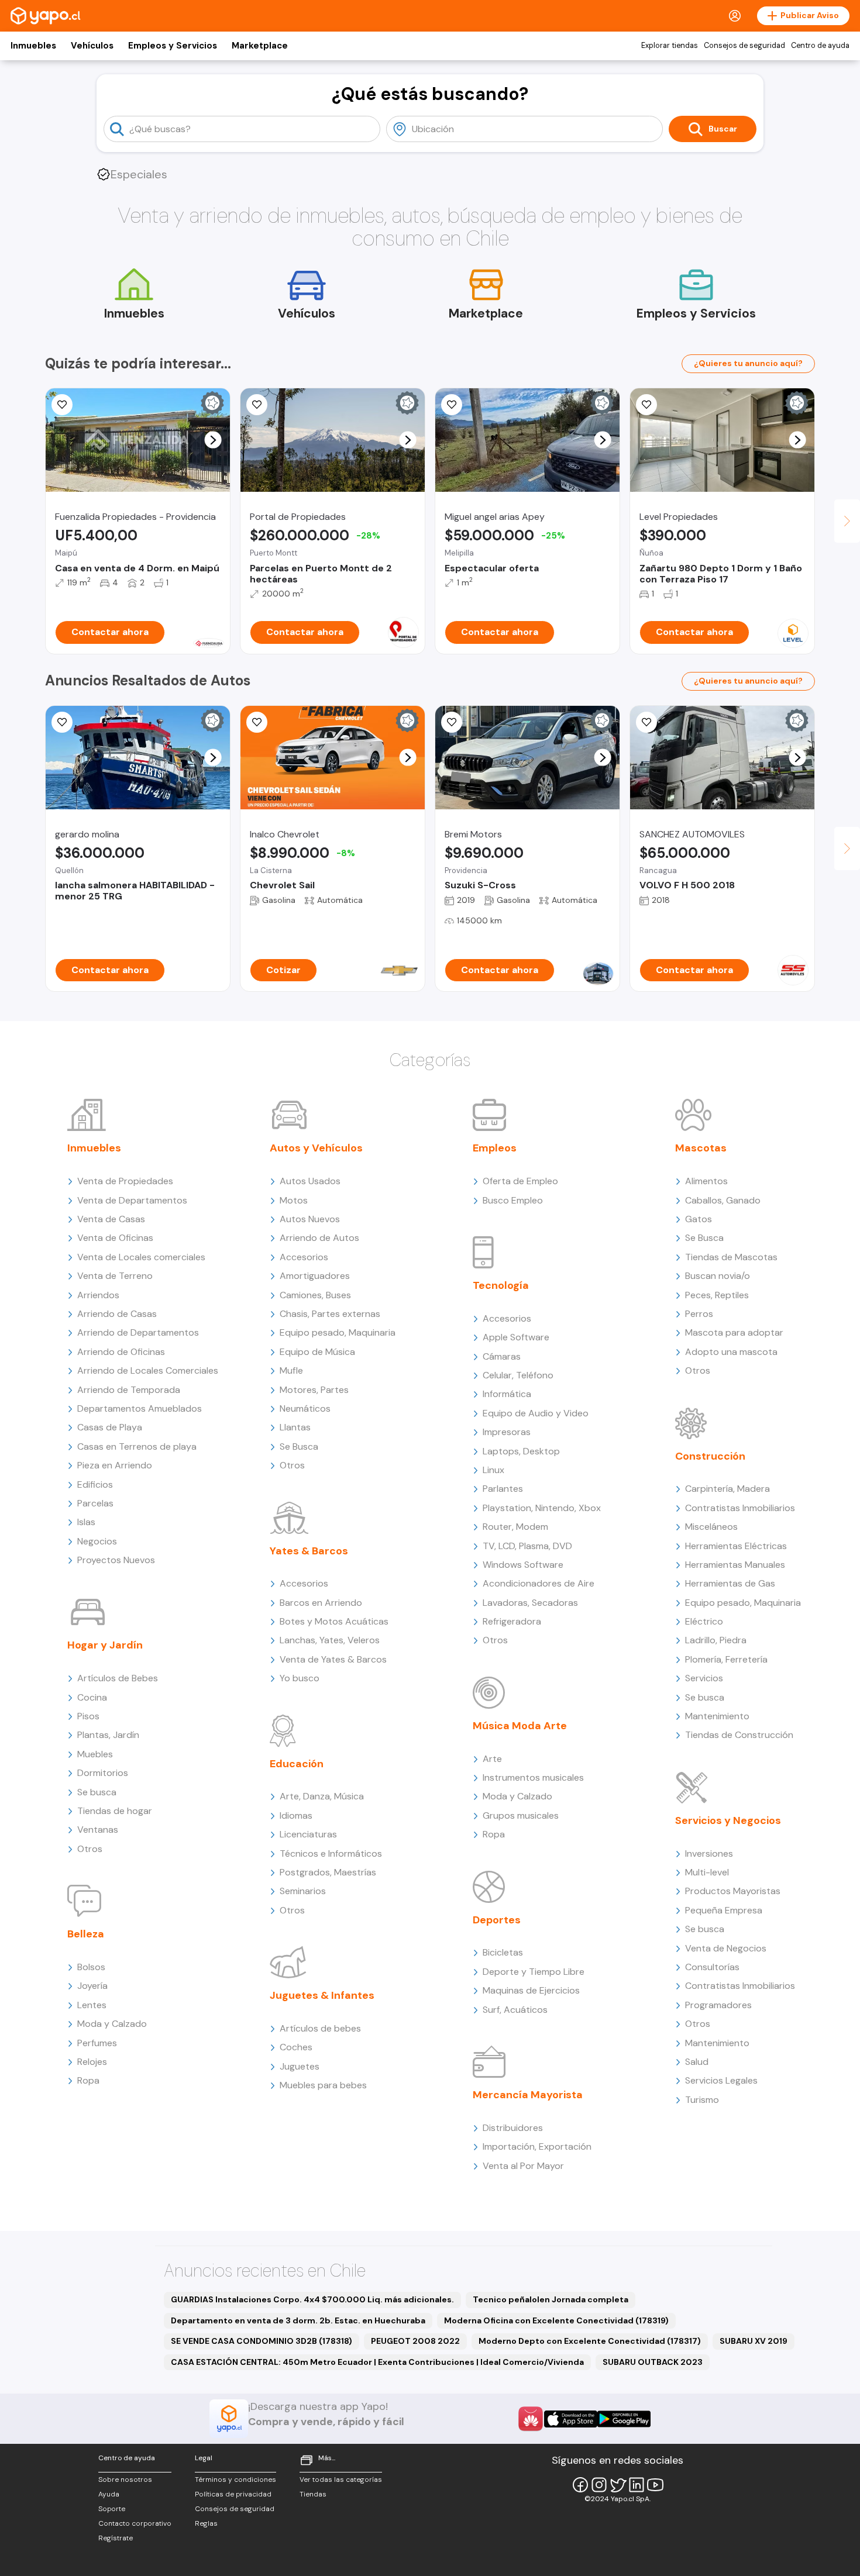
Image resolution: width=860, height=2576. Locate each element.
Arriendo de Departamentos (138, 1332)
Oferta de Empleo (520, 1181)
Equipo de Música (317, 1352)
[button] (213, 440)
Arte (492, 1759)
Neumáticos (305, 1408)
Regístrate (116, 2538)
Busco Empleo (513, 1200)
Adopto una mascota (731, 1352)
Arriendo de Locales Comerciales (148, 1370)
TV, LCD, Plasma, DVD (527, 1546)
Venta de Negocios (726, 1948)
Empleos (495, 1148)
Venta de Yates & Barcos (333, 1659)
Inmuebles (33, 46)
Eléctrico (704, 1621)
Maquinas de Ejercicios (531, 1990)
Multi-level (707, 1872)
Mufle (291, 1370)
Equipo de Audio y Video (536, 1413)
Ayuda (109, 2494)
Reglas (206, 2523)
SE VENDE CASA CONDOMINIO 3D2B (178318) (262, 2341)
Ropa (88, 2080)
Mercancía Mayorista (528, 2095)
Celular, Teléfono (518, 1375)
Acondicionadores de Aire (539, 1583)
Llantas (295, 1427)
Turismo (702, 2100)
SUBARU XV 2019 (754, 2341)
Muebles (95, 1754)
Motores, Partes (314, 1390)
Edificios (95, 1484)
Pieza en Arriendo (115, 1465)
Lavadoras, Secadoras (530, 1603)
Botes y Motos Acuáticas (334, 1621)
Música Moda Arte (520, 1726)
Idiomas (296, 1815)
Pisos (88, 1716)
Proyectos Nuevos (116, 1560)
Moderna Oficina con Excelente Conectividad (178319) (556, 2320)
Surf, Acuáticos (515, 2010)
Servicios (704, 1678)
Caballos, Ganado (723, 1200)
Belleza (86, 1934)
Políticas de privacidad (233, 2494)
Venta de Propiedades (125, 1181)
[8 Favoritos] (257, 405)
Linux (493, 1470)
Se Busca (299, 1446)
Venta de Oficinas (115, 1238)
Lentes (92, 2005)
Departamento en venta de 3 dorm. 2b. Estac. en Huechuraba (298, 2320)
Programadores (718, 2005)
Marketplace (260, 46)
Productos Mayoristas (733, 1891)
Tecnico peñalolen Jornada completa (551, 2299)
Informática (507, 1394)
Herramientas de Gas (730, 1583)
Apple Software (516, 1337)
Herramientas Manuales (735, 1565)
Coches (296, 2047)
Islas (86, 1522)
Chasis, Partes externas (330, 1314)
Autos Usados (310, 1181)
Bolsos (91, 1967)
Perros (699, 1314)
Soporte (112, 2509)
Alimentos (706, 1181)
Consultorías (712, 1967)
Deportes (497, 1920)
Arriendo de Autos (319, 1238)
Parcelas (95, 1503)
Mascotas (701, 1148)
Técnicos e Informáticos (331, 1853)
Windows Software (523, 1565)
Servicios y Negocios (728, 1820)
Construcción (710, 1456)
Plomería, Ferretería (726, 1659)
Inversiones (709, 1853)
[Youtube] (655, 2485)
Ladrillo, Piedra (716, 1640)
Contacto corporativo (135, 2523)
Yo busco (300, 1678)
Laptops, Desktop (521, 1451)
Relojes (92, 2062)
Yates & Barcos (309, 1551)
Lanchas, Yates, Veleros (330, 1640)
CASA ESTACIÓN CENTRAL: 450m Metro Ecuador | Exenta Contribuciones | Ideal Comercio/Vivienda (377, 2362)
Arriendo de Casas (117, 1314)
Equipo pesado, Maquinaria (338, 1332)
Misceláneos (711, 1527)
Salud (697, 2062)
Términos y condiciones (235, 2480)
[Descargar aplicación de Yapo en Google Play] (624, 2419)
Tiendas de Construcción (739, 1735)
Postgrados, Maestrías (328, 1872)
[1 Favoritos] (452, 405)
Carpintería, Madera (727, 1489)
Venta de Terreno (115, 1276)
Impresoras (507, 1432)
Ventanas (98, 1830)
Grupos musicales (521, 1815)
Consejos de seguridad (744, 46)
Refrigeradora (512, 1621)
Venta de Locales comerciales (141, 1257)
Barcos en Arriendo (321, 1603)
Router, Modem (515, 1527)
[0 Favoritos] (62, 405)
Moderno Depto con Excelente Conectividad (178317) (590, 2341)
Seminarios (303, 1891)
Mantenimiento (717, 1716)
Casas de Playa (110, 1427)
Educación (297, 1764)
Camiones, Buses (315, 1295)
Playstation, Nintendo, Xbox (542, 1508)
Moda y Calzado (112, 2024)
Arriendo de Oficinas (121, 1352)
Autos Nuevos (310, 1219)
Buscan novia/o (718, 1276)
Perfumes (97, 2043)
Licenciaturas (308, 1834)
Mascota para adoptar (734, 1332)
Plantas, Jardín (108, 1735)
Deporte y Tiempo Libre (534, 1972)
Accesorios (304, 1257)
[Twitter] (618, 2485)
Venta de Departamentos (132, 1200)
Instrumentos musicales (533, 1777)
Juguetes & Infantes (322, 1995)
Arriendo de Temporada (129, 1390)
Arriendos (98, 1295)
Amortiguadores (315, 1276)
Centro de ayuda (820, 46)
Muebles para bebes (323, 2085)
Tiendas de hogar (115, 1811)
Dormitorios (103, 1773)
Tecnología (501, 1285)
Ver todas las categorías (341, 2480)
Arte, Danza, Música (322, 1796)
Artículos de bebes (320, 2028)
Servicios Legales (721, 2080)
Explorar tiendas (670, 46)
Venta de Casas (111, 1219)
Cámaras (502, 1356)
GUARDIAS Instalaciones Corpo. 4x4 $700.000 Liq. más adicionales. (312, 2299)
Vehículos (92, 46)
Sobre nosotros (125, 2480)
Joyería (92, 1986)
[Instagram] (599, 2485)
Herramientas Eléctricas (736, 1546)
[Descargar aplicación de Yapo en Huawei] (531, 2419)
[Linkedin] (637, 2485)
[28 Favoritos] (257, 722)
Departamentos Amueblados (140, 1408)
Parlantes (503, 1489)
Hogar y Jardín (105, 1645)
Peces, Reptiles (717, 1295)
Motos (294, 1200)
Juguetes (300, 2066)
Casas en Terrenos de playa (137, 1446)
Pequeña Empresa (724, 1910)
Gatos (699, 1219)
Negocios (97, 1541)
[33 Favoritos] (646, 405)
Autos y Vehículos (316, 1148)
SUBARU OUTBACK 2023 (653, 2362)
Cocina (92, 1697)
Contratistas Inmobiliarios (740, 1508)
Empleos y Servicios (173, 46)
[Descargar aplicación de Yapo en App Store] (571, 2419)
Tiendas (313, 2494)
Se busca (97, 1792)
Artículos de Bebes (118, 1678)
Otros (90, 1849)
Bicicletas (503, 1952)
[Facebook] (580, 2485)
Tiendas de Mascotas (731, 1257)
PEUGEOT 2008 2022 (415, 2341)
